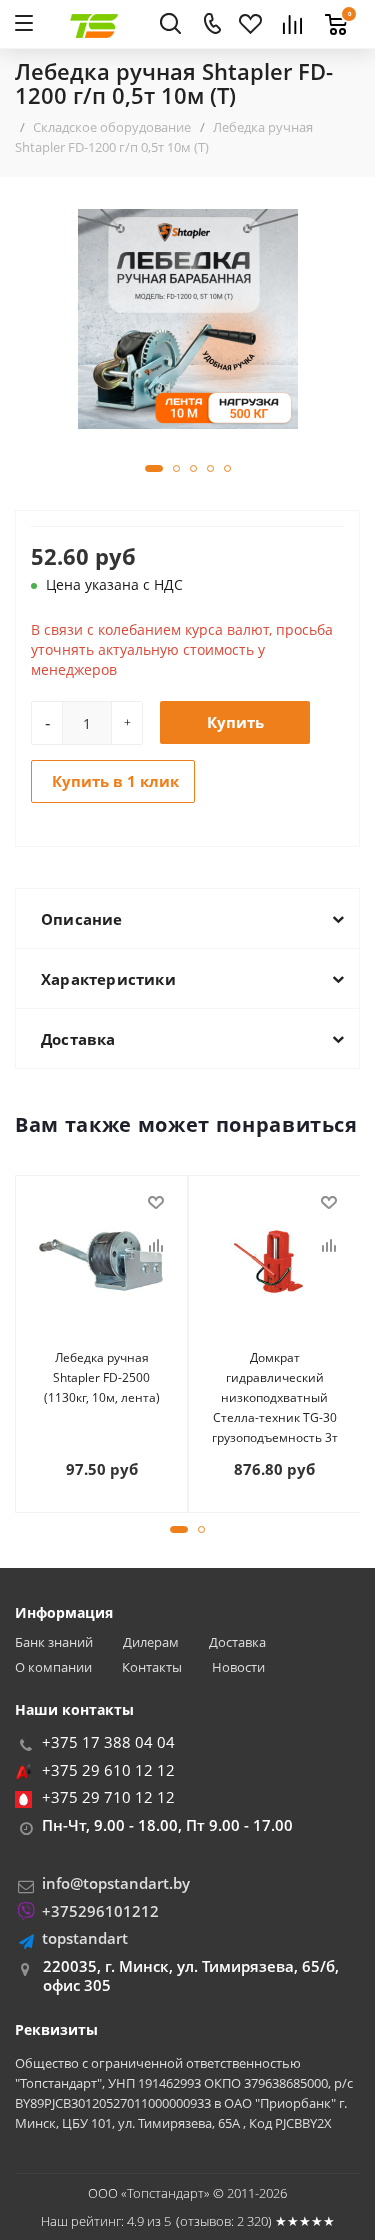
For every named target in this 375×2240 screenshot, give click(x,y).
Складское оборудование (112, 127)
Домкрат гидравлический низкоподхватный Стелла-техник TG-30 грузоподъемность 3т (275, 1397)
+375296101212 (100, 1911)
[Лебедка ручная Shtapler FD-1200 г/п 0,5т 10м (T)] (188, 317)
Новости (238, 1667)
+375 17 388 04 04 (108, 1742)
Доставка (237, 1642)
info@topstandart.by (116, 1883)
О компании (53, 1667)
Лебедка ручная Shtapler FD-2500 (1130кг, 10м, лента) (102, 1377)
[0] (331, 13)
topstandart (85, 1938)
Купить (235, 722)
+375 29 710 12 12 (108, 1797)
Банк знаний (54, 1642)
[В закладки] (156, 1203)
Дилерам (151, 1642)
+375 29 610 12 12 (108, 1770)
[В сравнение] (156, 1246)
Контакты (152, 1667)
